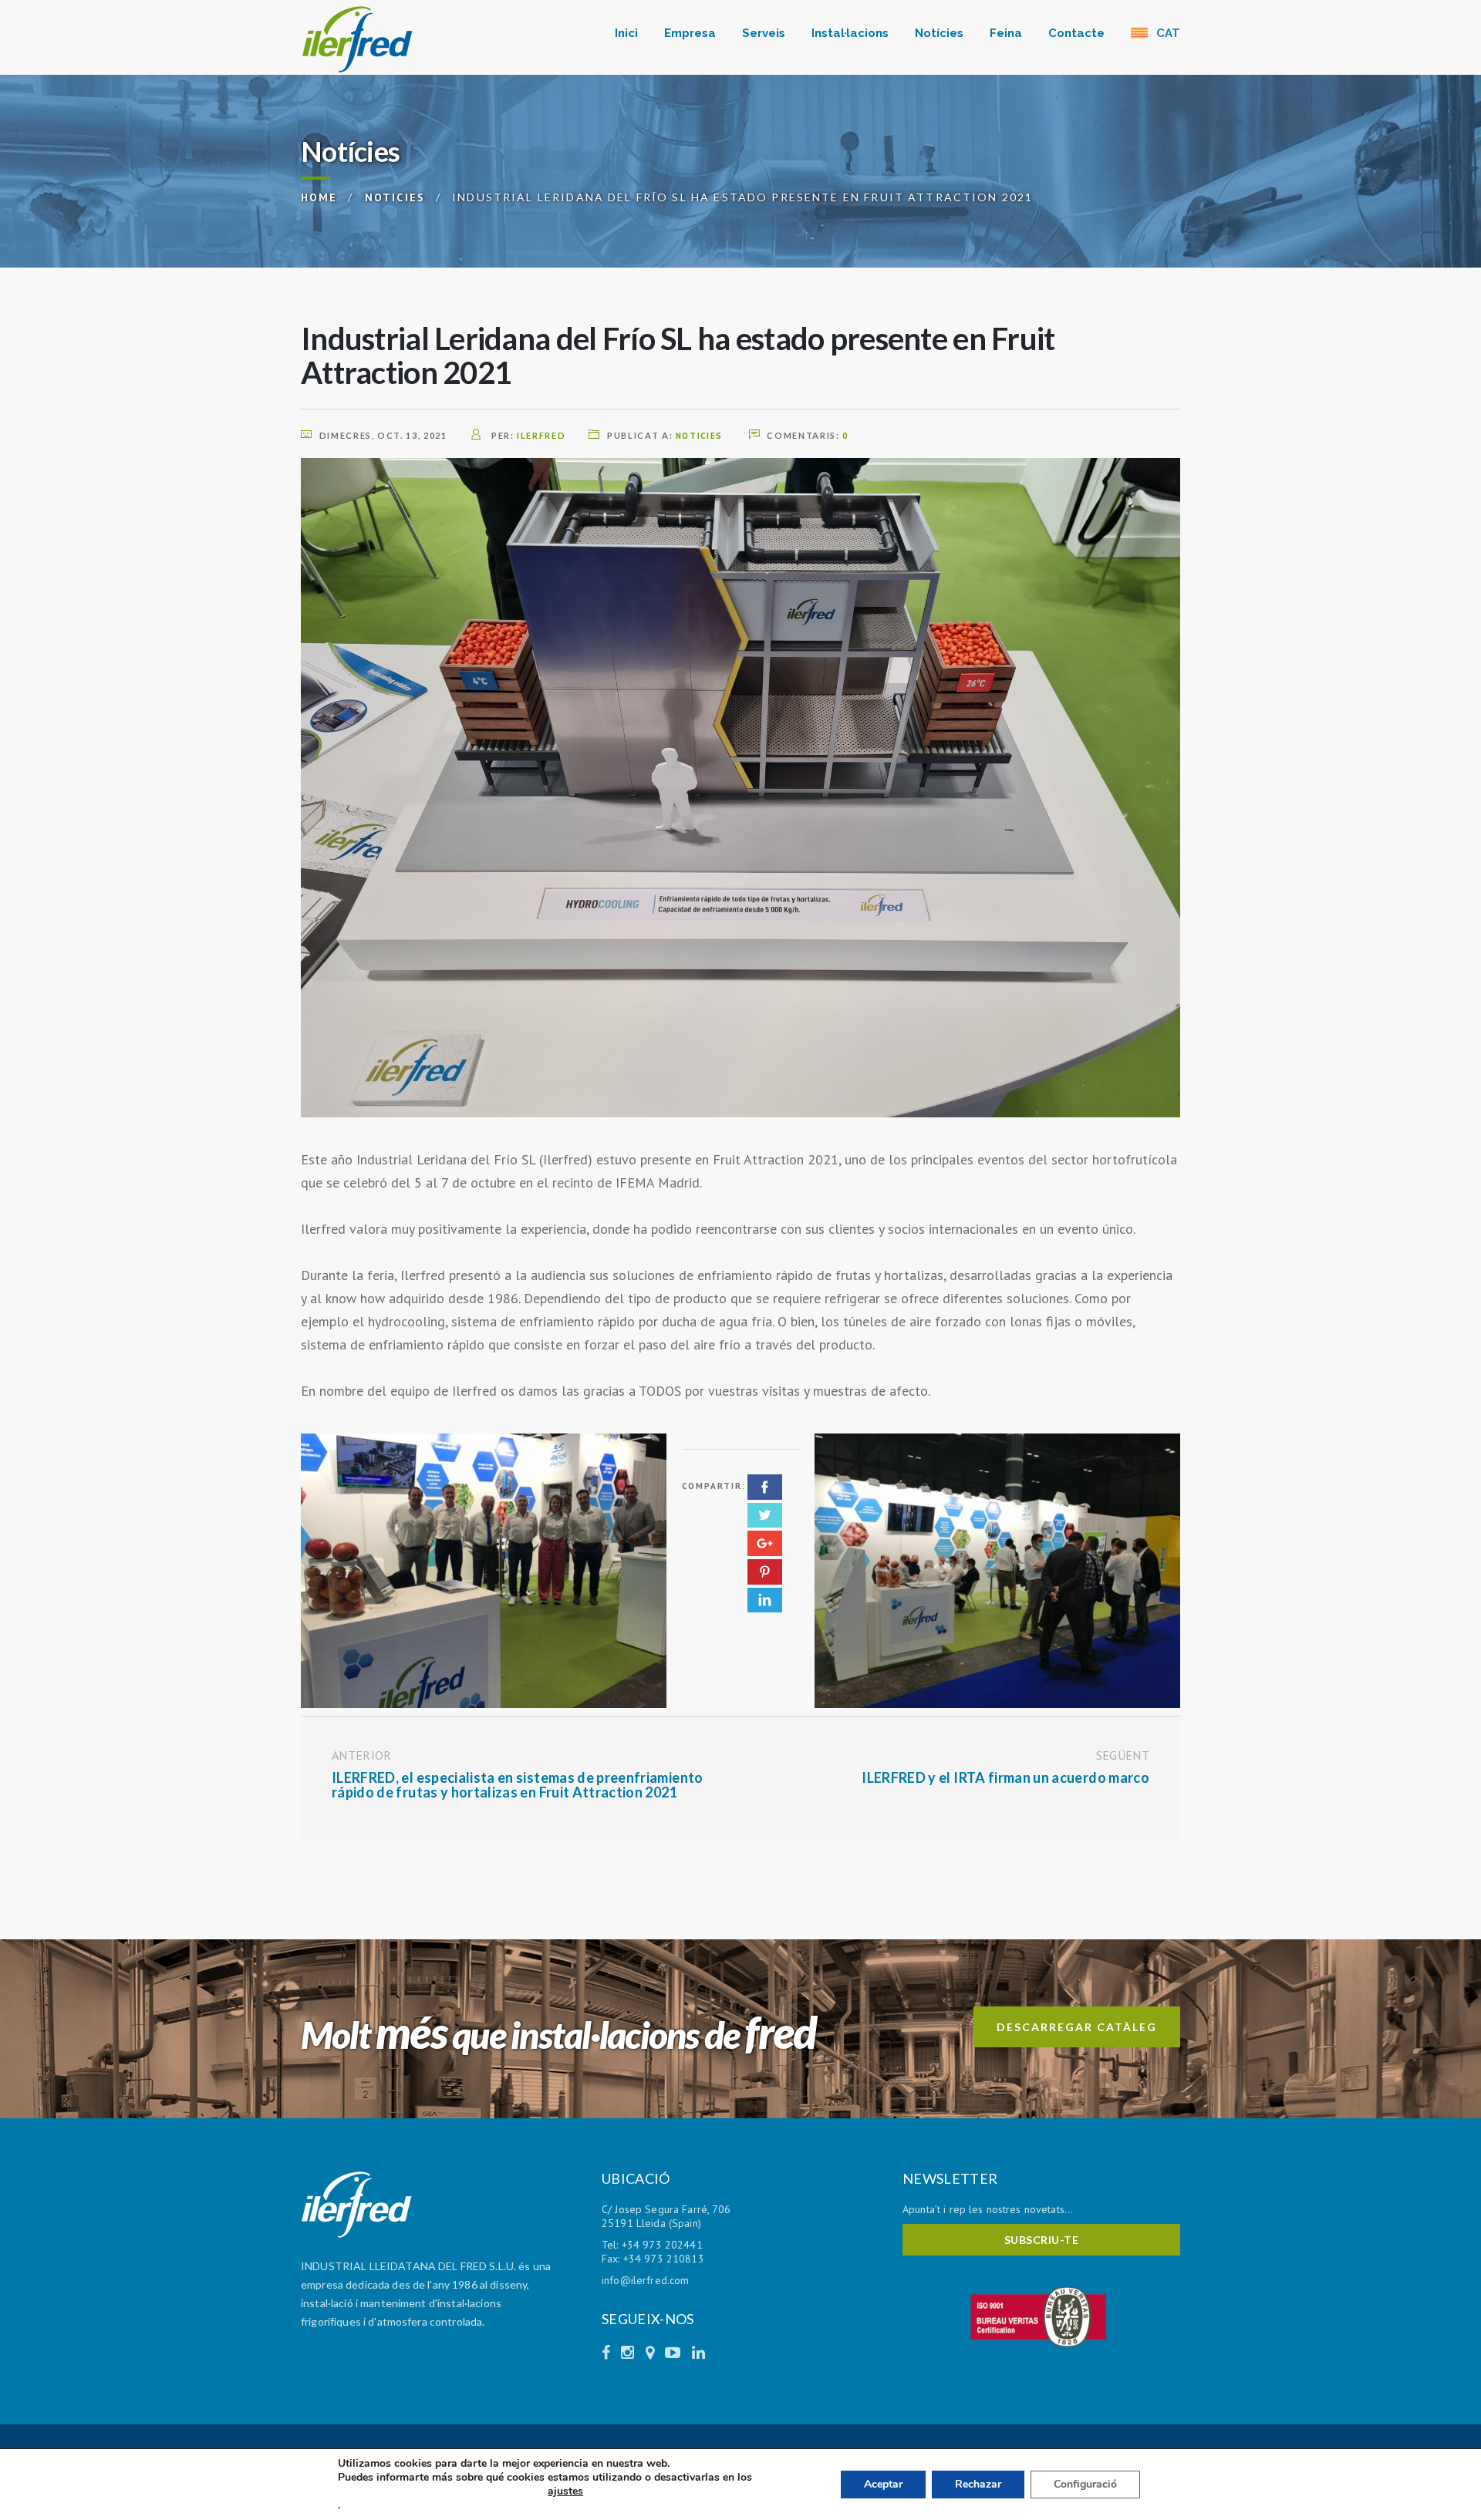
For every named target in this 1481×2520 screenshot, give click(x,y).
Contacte (1076, 33)
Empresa (690, 33)
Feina (1006, 33)
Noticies (699, 436)
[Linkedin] (698, 2353)
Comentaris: (807, 435)
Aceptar (883, 2484)
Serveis (764, 33)
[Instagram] (629, 2353)
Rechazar (978, 2484)
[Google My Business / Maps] (652, 2353)
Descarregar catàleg (1077, 2027)
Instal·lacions (850, 33)
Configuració (1085, 2484)
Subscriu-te (1041, 2240)
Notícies (939, 33)
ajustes (565, 2491)
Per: (527, 435)
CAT (1166, 33)
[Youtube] (675, 2353)
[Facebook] (608, 2353)
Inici (626, 33)
